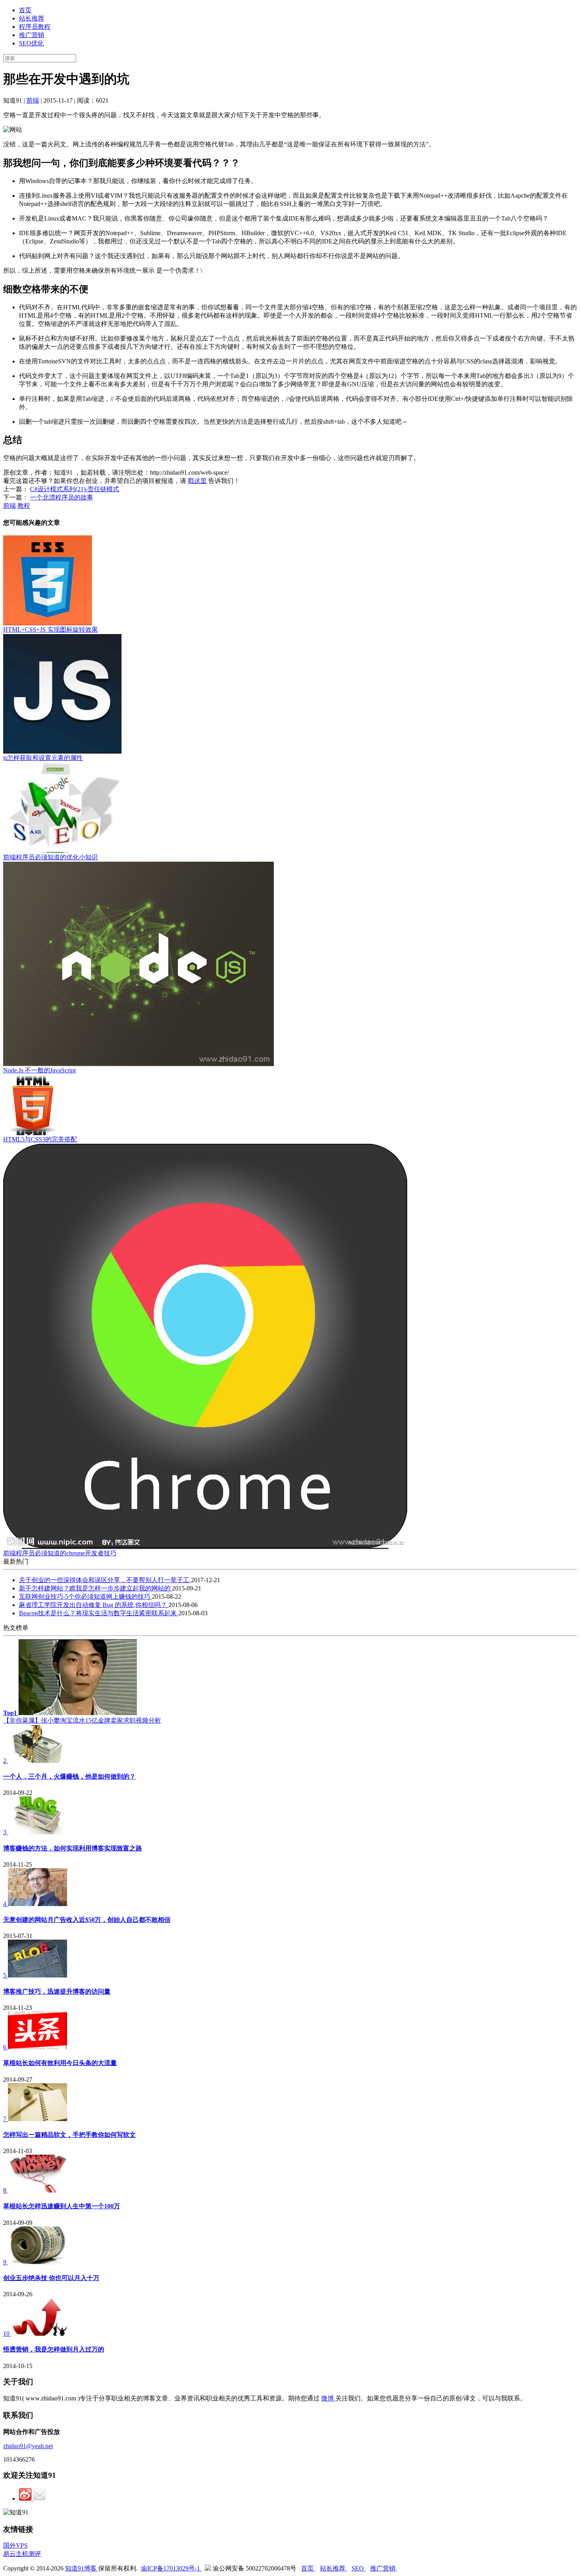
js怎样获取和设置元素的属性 (43, 758)
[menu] (290, 27)
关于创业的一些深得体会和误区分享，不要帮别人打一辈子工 (105, 1580)
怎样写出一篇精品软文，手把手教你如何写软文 (69, 2135)
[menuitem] (298, 10)
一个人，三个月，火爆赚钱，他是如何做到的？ (69, 1776)
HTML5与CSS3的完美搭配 (40, 1139)
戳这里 (197, 481)
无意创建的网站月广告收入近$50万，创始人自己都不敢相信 (87, 1920)
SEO (358, 2568)
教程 (24, 506)
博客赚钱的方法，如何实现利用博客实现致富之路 (73, 1848)
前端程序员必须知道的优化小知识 (51, 857)
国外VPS (15, 2545)
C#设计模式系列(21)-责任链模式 (75, 489)
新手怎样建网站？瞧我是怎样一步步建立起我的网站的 (95, 1588)
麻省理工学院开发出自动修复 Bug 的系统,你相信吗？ (94, 1605)
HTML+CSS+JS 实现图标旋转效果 (51, 630)
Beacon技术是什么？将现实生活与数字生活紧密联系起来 (99, 1613)
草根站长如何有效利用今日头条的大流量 (60, 2063)
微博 (328, 2398)
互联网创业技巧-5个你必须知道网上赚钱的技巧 (85, 1597)
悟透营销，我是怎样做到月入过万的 (54, 2349)
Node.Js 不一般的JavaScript (39, 1070)
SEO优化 (31, 43)
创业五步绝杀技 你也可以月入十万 (51, 2278)
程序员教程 (35, 27)
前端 (33, 100)
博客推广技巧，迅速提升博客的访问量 (57, 1991)
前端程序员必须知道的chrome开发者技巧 (60, 1553)
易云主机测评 (22, 2554)
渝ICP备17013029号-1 (171, 2568)
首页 (25, 10)
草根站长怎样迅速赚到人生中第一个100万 (62, 2206)
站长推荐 (32, 18)
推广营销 (32, 35)
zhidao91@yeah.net (28, 2446)
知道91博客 (82, 2568)
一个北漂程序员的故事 (62, 497)
